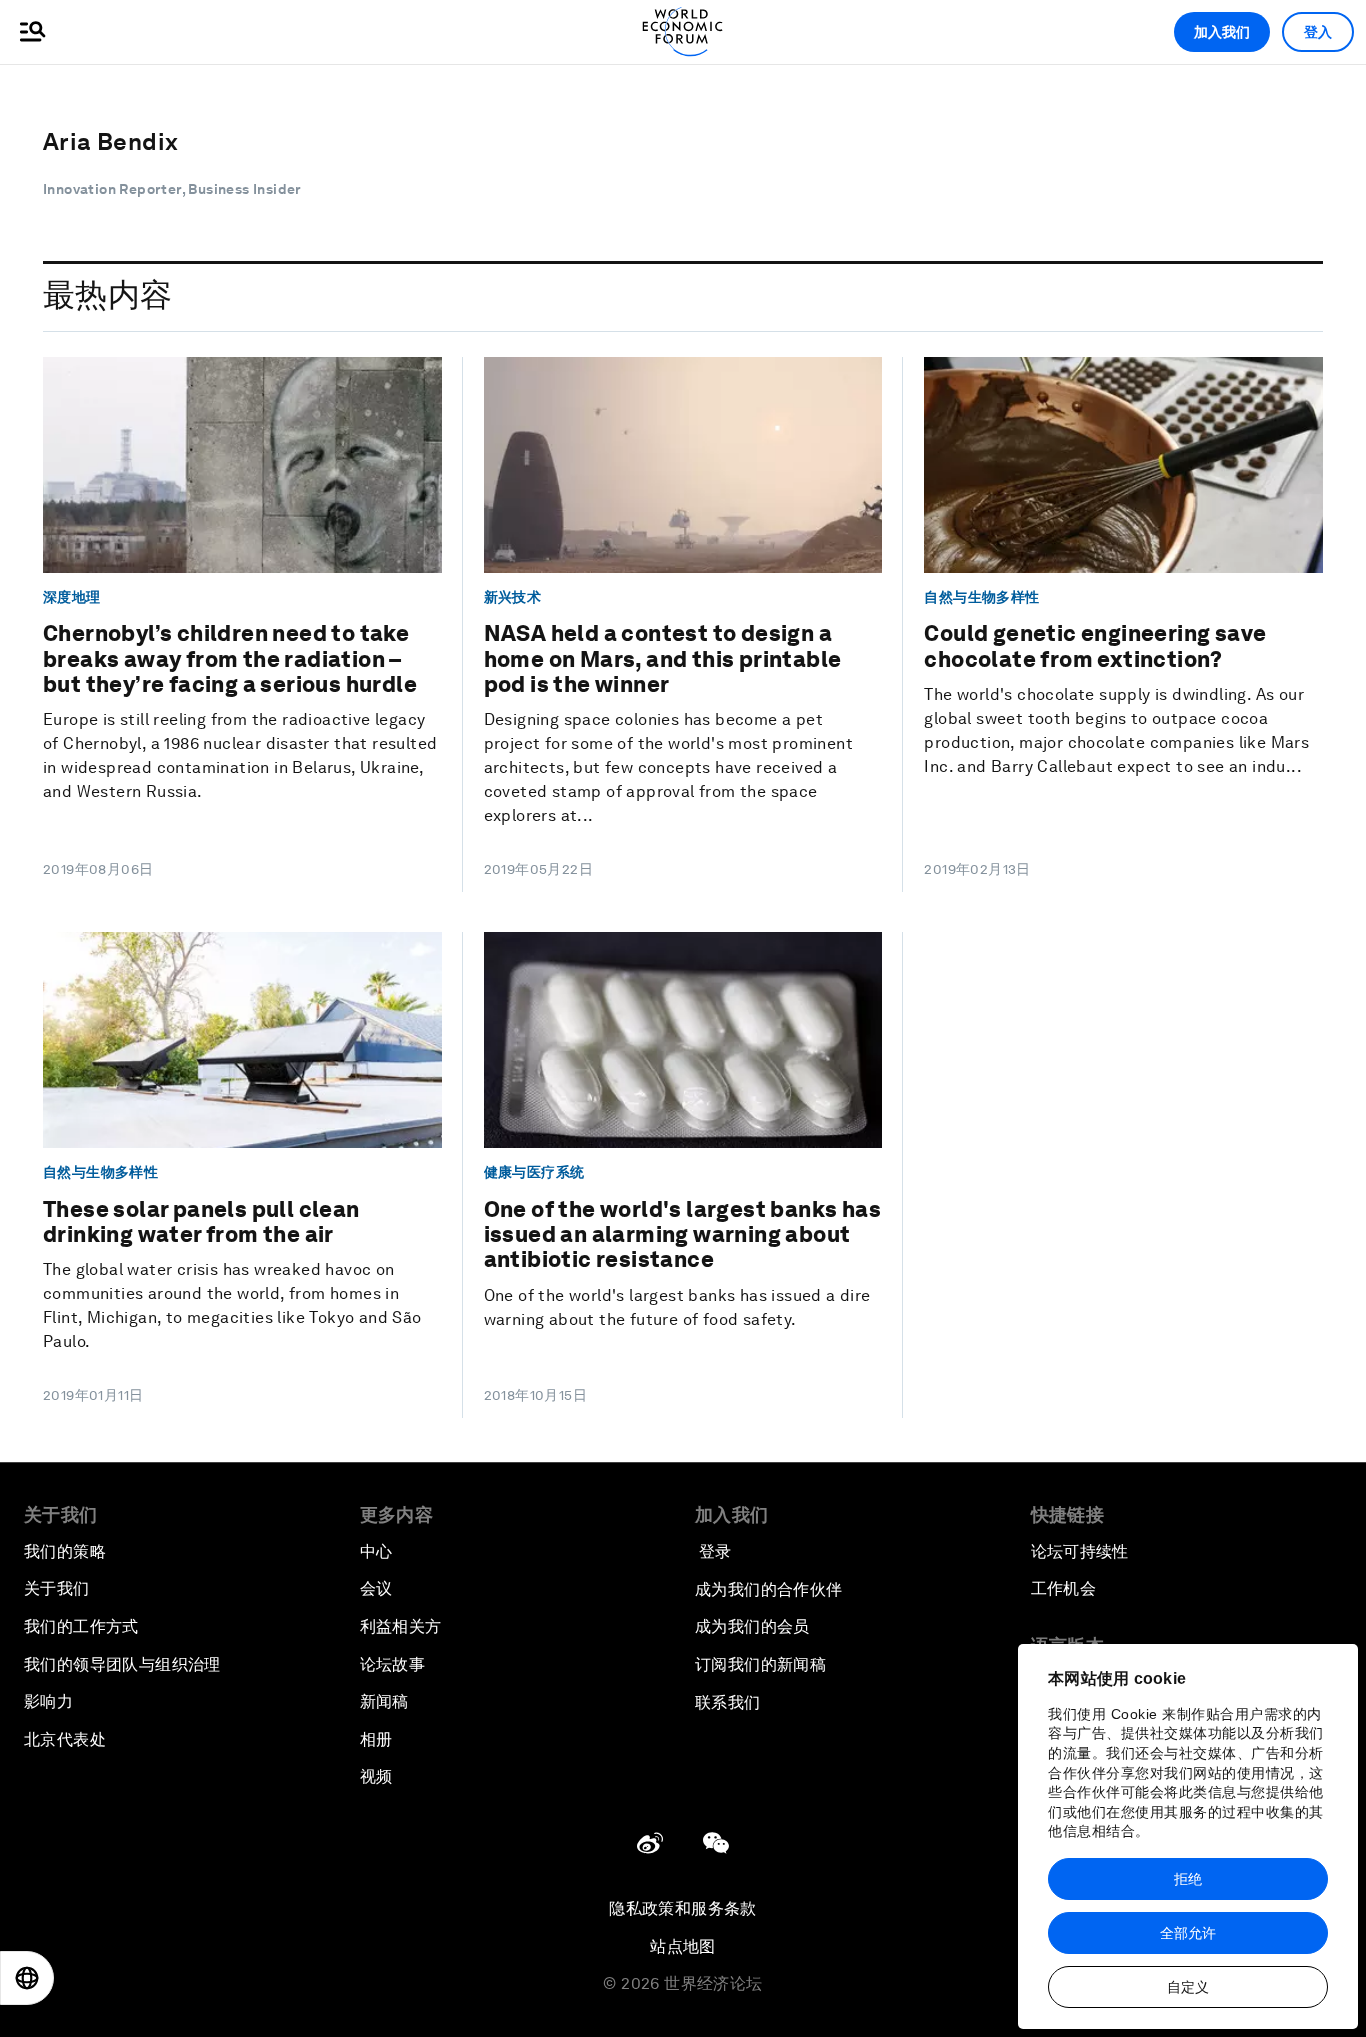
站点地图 (683, 1946)
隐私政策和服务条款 (683, 1908)
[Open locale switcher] (27, 1978)
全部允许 (1188, 1933)
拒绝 (1188, 1879)
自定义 (1188, 1987)
